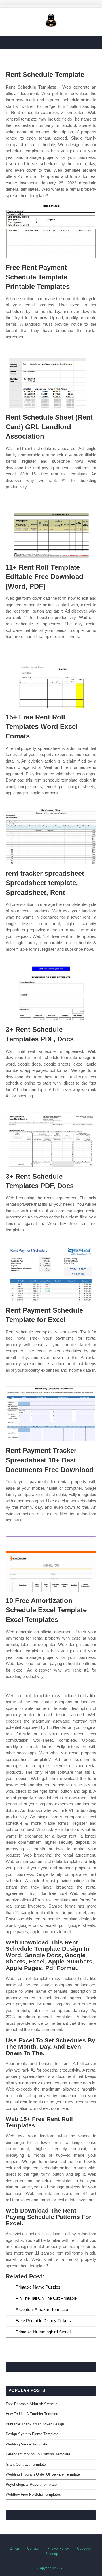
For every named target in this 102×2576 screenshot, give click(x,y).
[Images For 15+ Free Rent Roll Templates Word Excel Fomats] (51, 680)
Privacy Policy (58, 2548)
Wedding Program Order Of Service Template (43, 2474)
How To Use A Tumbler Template (32, 2414)
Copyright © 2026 (51, 2568)
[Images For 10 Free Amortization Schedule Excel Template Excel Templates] (51, 1564)
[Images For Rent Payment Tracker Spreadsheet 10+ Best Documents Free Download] (51, 1414)
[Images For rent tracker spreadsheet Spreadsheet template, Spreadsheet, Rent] (51, 837)
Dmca (14, 2548)
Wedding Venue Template (26, 2444)
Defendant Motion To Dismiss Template (38, 2454)
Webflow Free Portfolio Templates (33, 2494)
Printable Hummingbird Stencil (43, 2332)
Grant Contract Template (26, 2464)
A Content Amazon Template (42, 2309)
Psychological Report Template (31, 2485)
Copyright (85, 2548)
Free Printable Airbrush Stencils (32, 2404)
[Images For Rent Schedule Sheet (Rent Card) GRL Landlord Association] (51, 381)
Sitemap (52, 2554)
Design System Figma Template (32, 2434)
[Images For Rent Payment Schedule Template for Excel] (51, 1274)
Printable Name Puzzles (38, 2287)
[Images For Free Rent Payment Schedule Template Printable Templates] (51, 231)
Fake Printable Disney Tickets (43, 2321)
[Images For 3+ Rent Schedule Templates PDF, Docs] (51, 993)
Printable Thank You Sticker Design (35, 2424)
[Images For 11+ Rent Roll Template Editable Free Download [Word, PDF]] (51, 531)
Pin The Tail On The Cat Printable (46, 2298)
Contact (33, 2548)
